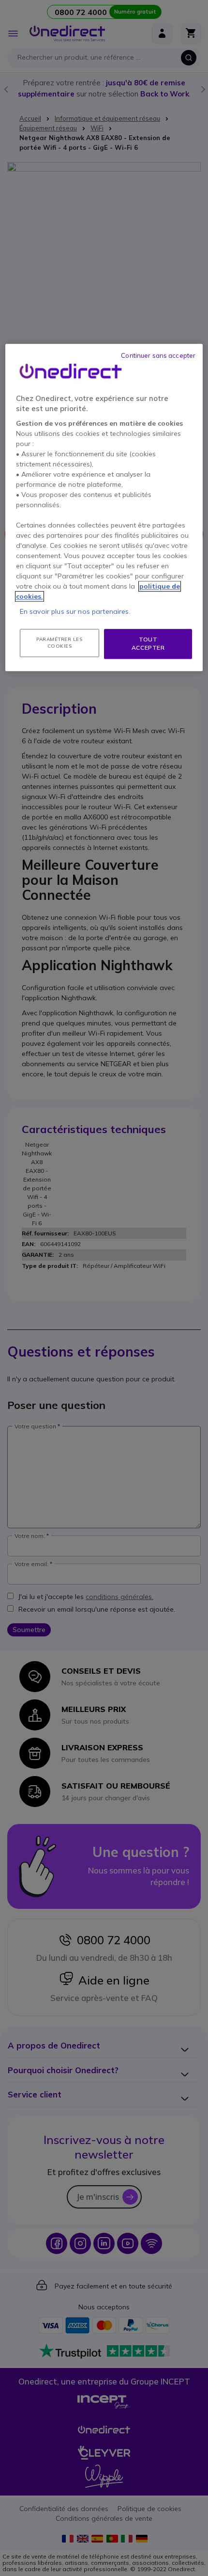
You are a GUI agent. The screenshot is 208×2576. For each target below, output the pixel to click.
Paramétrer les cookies (59, 643)
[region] (104, 507)
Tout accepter (148, 643)
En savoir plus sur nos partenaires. (75, 611)
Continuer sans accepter (158, 355)
